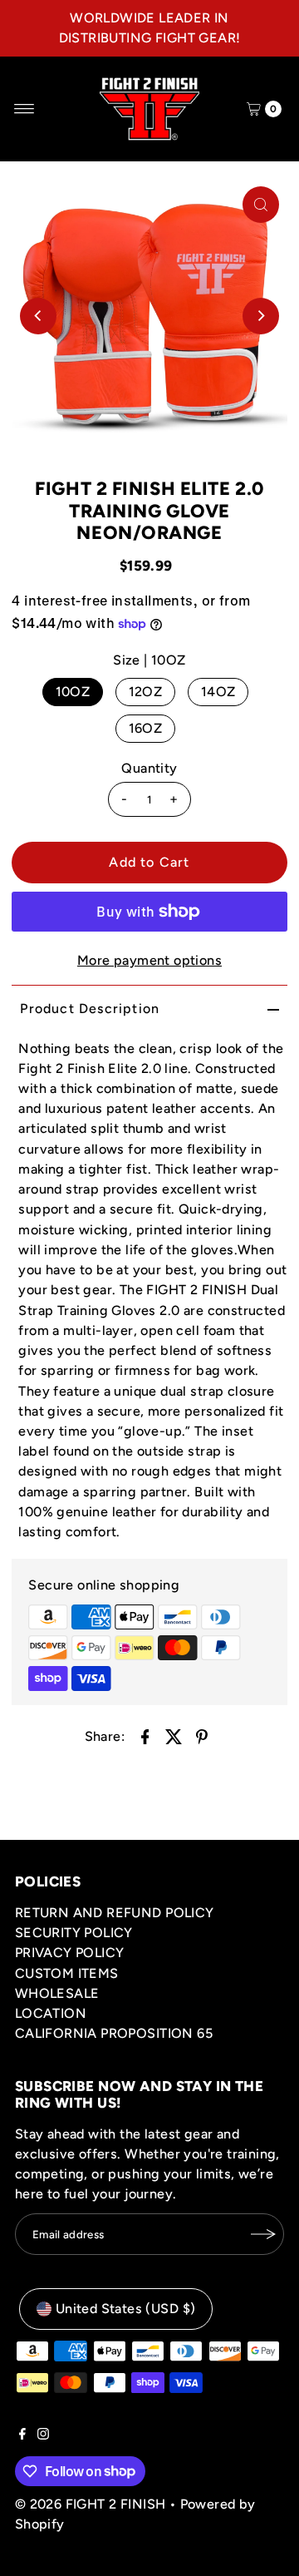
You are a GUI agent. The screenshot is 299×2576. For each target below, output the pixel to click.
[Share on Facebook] (145, 1736)
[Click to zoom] (261, 205)
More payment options (149, 960)
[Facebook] (22, 2435)
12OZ (146, 692)
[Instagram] (43, 2435)
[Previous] (38, 316)
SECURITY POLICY (74, 1933)
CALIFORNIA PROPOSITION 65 (114, 2033)
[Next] (261, 316)
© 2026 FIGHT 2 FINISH (90, 2504)
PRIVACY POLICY (70, 1953)
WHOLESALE (57, 1993)
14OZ (218, 692)
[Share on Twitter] (174, 1736)
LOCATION (51, 2013)
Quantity (149, 768)
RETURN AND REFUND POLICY (115, 1913)
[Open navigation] (25, 109)
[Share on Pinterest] (202, 1736)
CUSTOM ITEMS (67, 1973)
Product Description (90, 1009)
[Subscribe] (263, 2234)
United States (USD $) (125, 2309)
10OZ (73, 692)
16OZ (146, 728)
